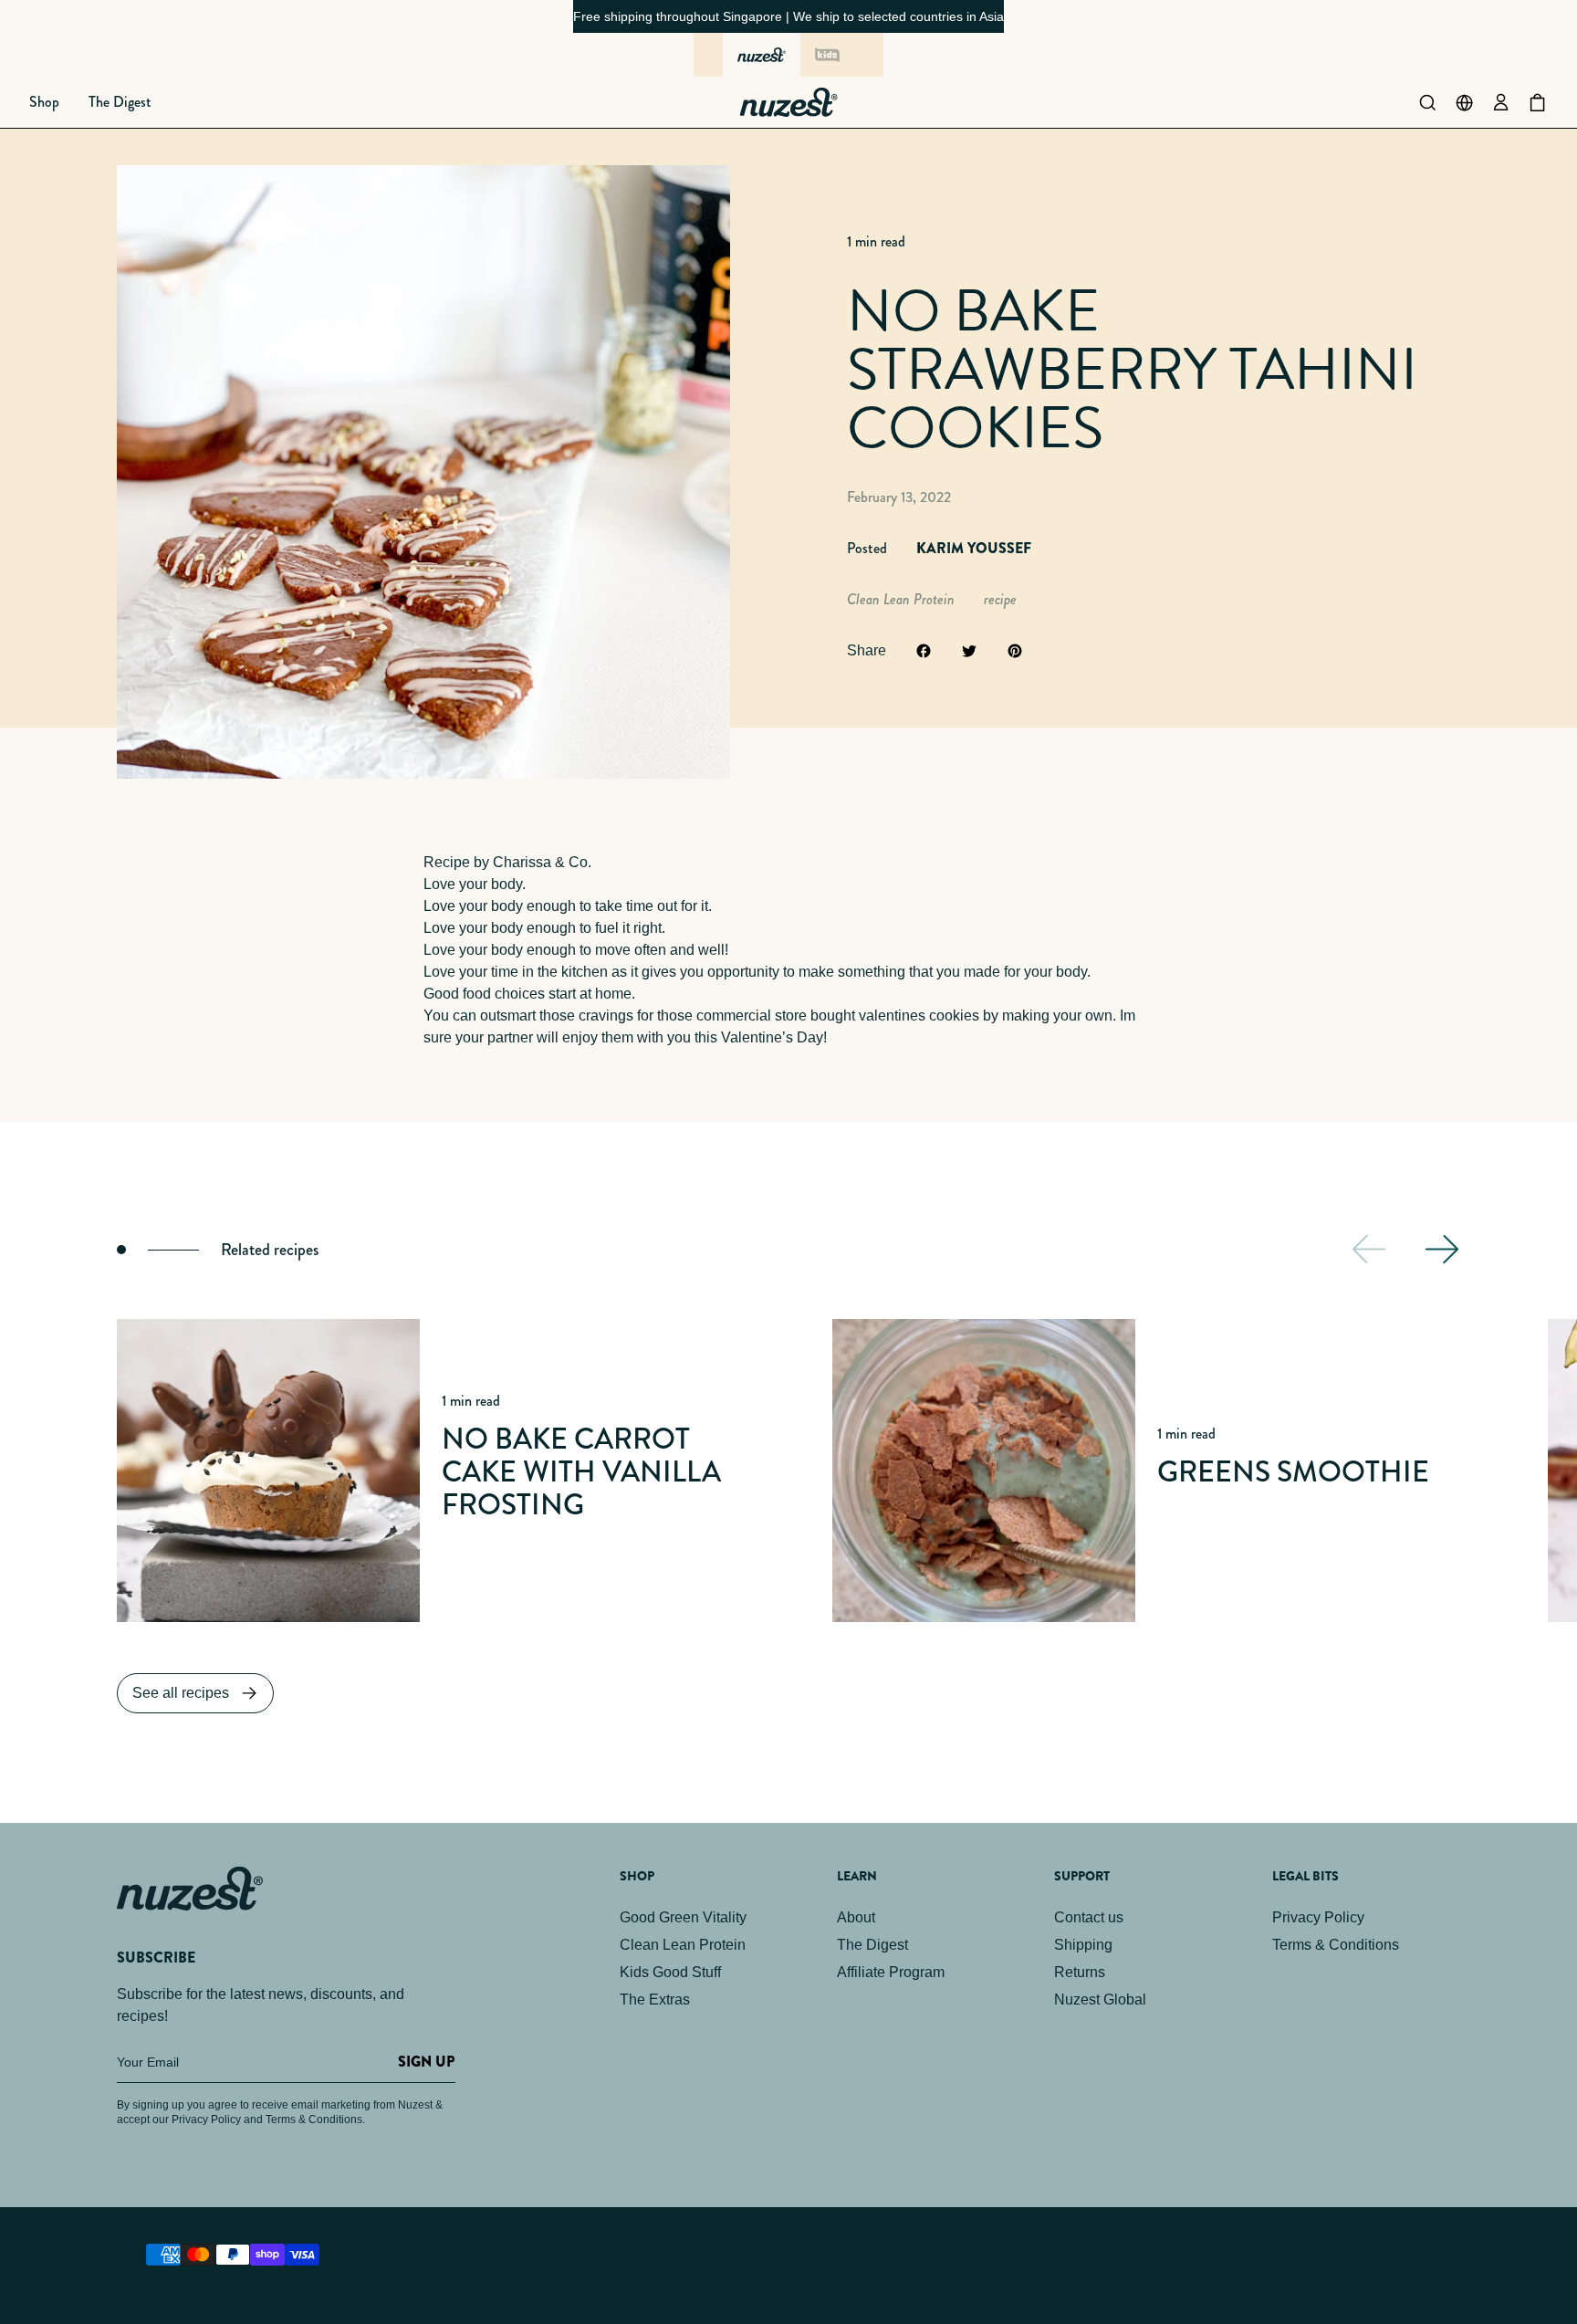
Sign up (426, 2062)
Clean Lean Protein (683, 1945)
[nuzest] (762, 55)
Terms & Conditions (1336, 1945)
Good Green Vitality (683, 1917)
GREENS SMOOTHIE (1293, 1472)
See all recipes (181, 1693)
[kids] (827, 55)
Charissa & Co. (542, 862)
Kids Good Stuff (670, 1972)
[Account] (1500, 102)
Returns (1080, 1972)
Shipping (1083, 1945)
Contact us (1089, 1917)
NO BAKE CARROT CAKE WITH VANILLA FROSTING (581, 1472)
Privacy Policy (1318, 1917)
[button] (44, 102)
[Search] (1427, 102)
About (856, 1917)
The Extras (655, 1999)
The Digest (872, 1945)
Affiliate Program (891, 1972)
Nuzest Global (1100, 1999)
